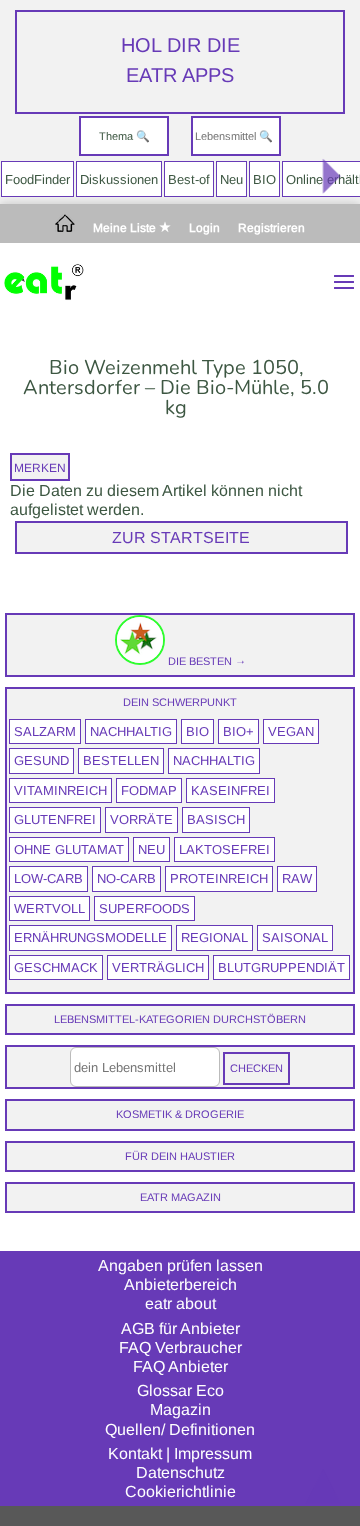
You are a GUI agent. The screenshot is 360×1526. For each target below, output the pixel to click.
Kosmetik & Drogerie (180, 1114)
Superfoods (144, 908)
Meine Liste (126, 228)
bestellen (121, 760)
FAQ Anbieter (180, 1366)
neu (151, 849)
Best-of (189, 179)
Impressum (213, 1453)
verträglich (158, 967)
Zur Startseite (181, 537)
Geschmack (56, 967)
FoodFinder (37, 179)
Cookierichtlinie (180, 1491)
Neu (231, 179)
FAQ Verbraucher (180, 1347)
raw (297, 878)
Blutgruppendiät (281, 967)
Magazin (180, 1409)
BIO (264, 179)
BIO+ (238, 731)
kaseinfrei (230, 790)
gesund (41, 760)
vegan (291, 731)
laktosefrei (224, 849)
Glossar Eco (180, 1390)
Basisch (216, 819)
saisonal (295, 937)
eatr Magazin (180, 1197)
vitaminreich (60, 790)
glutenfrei (55, 819)
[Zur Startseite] (65, 228)
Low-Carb (48, 878)
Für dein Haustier (180, 1156)
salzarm (45, 731)
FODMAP (149, 790)
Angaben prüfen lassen (180, 1265)
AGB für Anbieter (180, 1328)
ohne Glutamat (69, 849)
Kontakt (135, 1453)
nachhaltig (131, 731)
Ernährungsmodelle (90, 937)
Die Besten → (205, 661)
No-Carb (126, 878)
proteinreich (219, 878)
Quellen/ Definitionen (180, 1429)
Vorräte (141, 819)
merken (40, 468)
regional (214, 937)
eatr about (180, 1303)
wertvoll (49, 908)
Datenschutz (180, 1472)
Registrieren (271, 228)
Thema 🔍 (124, 136)
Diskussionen (119, 179)
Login (204, 228)
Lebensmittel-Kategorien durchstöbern (180, 1019)
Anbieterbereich (180, 1284)
